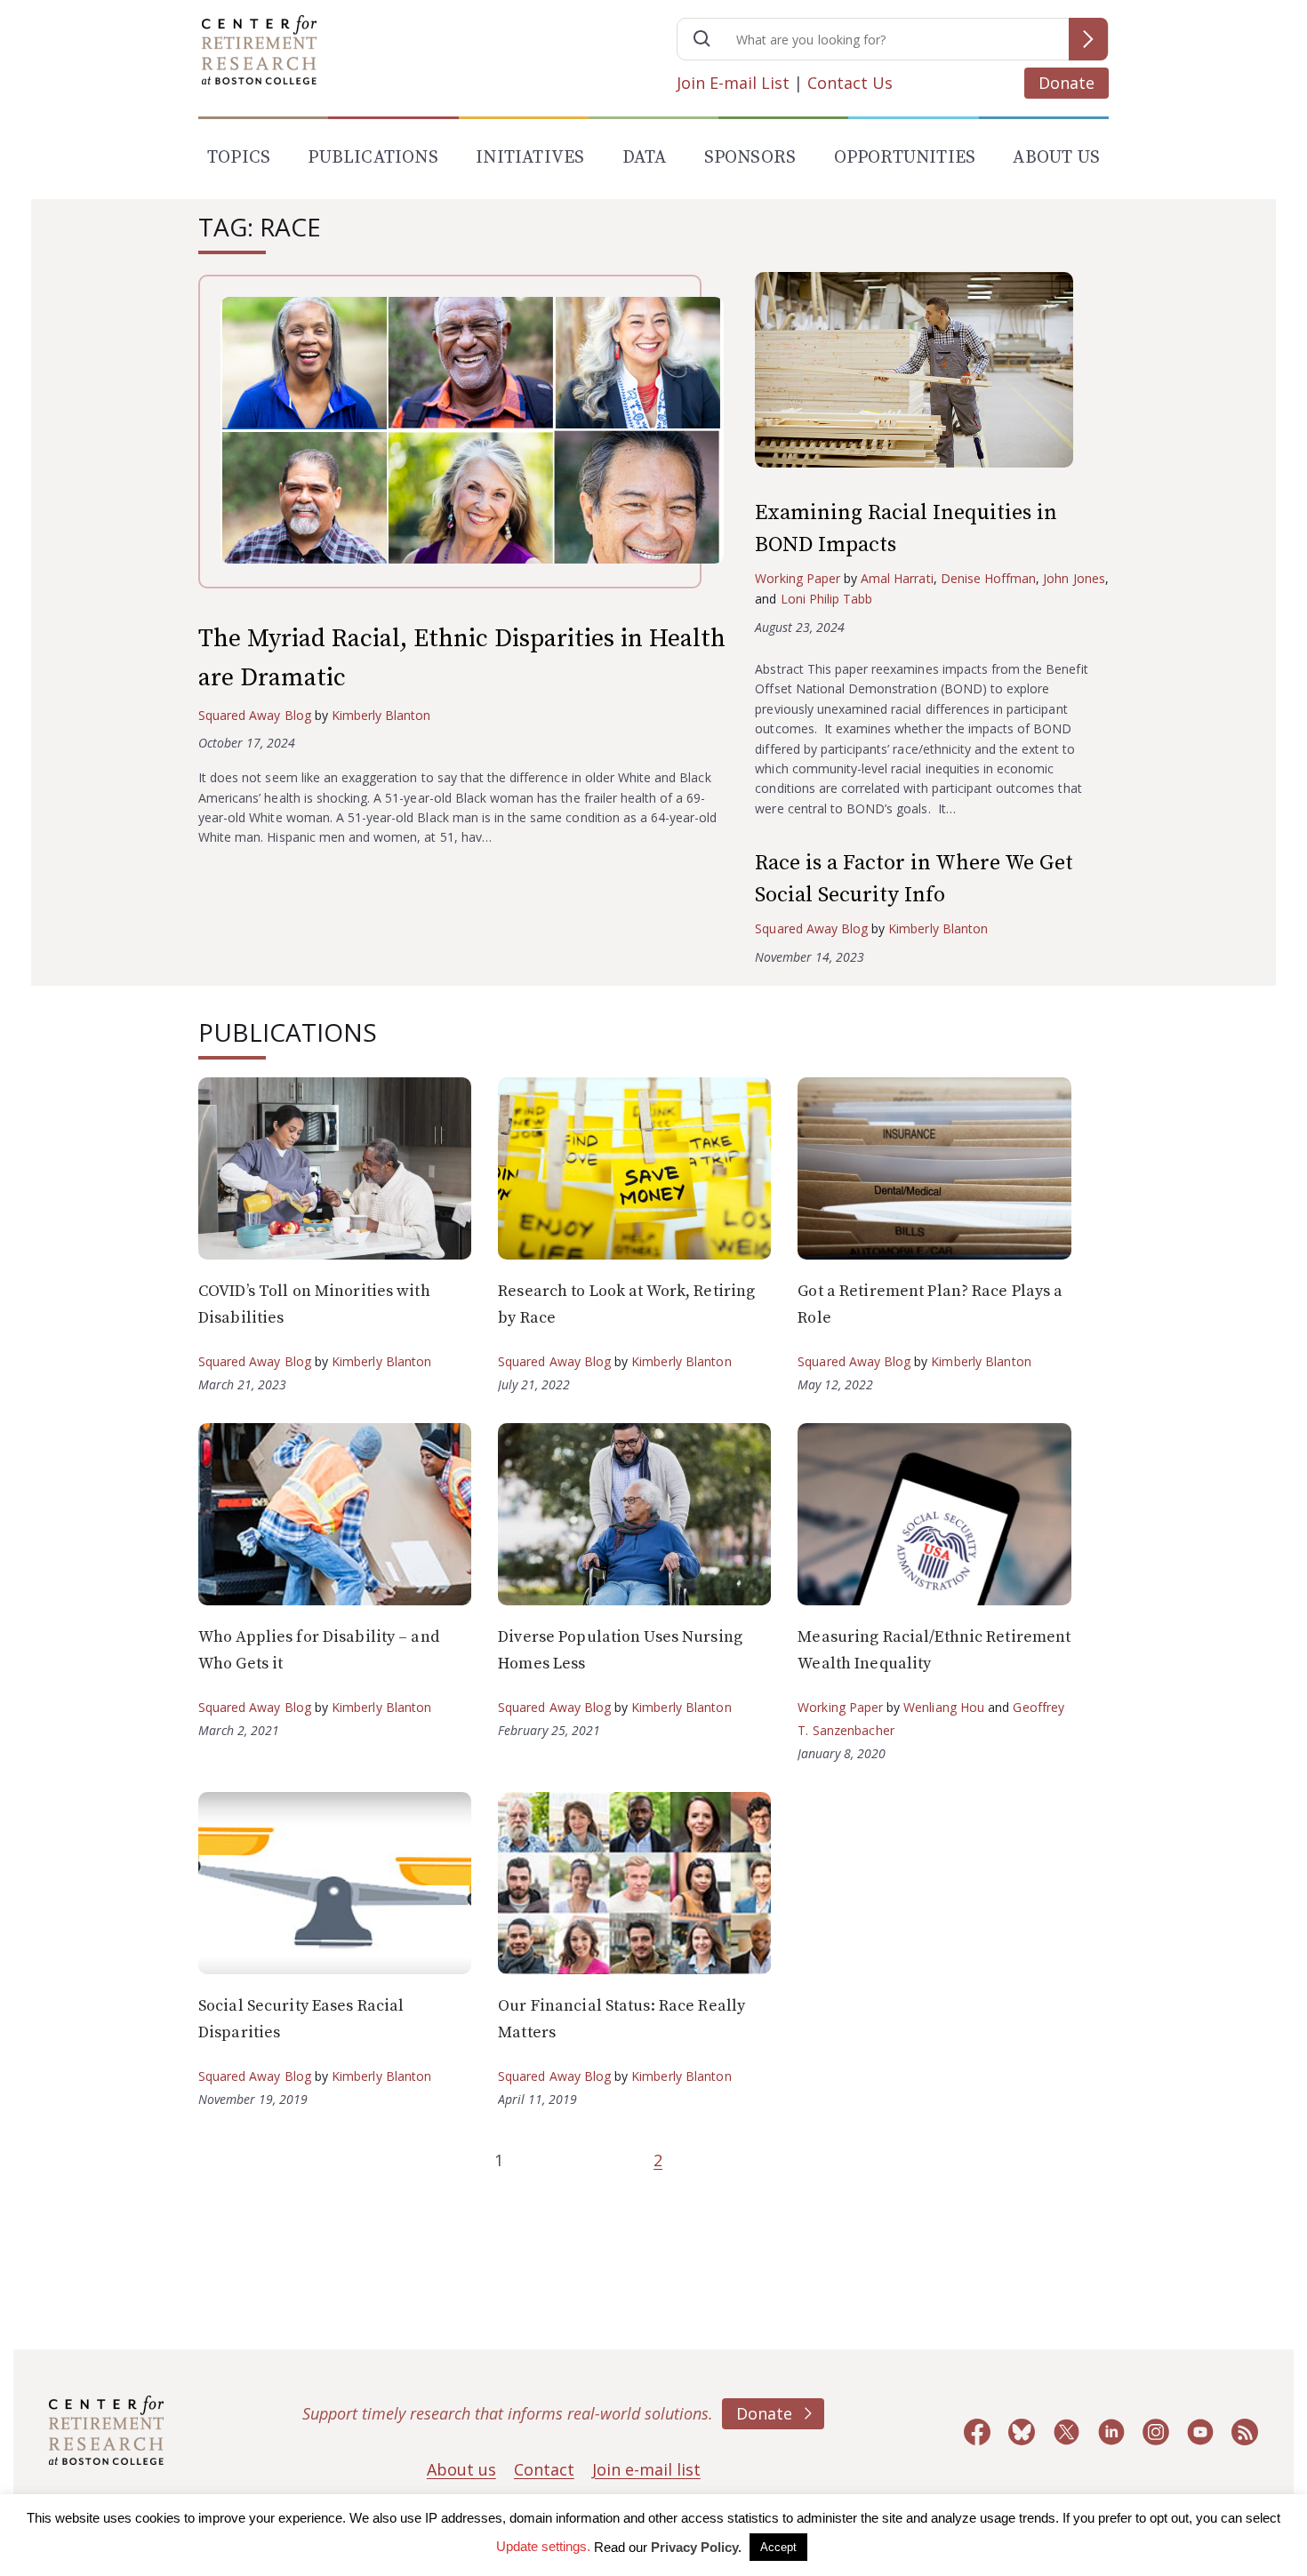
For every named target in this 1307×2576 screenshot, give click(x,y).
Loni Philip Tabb (827, 599)
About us (461, 2469)
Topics (239, 158)
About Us (1056, 158)
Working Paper (798, 578)
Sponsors (750, 158)
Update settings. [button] (543, 2546)
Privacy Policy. (696, 2547)
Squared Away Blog (255, 715)
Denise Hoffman (989, 578)
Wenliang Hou (944, 1707)
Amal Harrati (897, 578)
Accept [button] (778, 2547)
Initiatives (530, 158)
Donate (1066, 83)
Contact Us (850, 83)
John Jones (1074, 578)
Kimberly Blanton (381, 715)
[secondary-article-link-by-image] (932, 374)
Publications (373, 158)
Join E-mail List (733, 83)
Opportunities (905, 158)
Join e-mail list (646, 2469)
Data (645, 158)
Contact (544, 2469)
